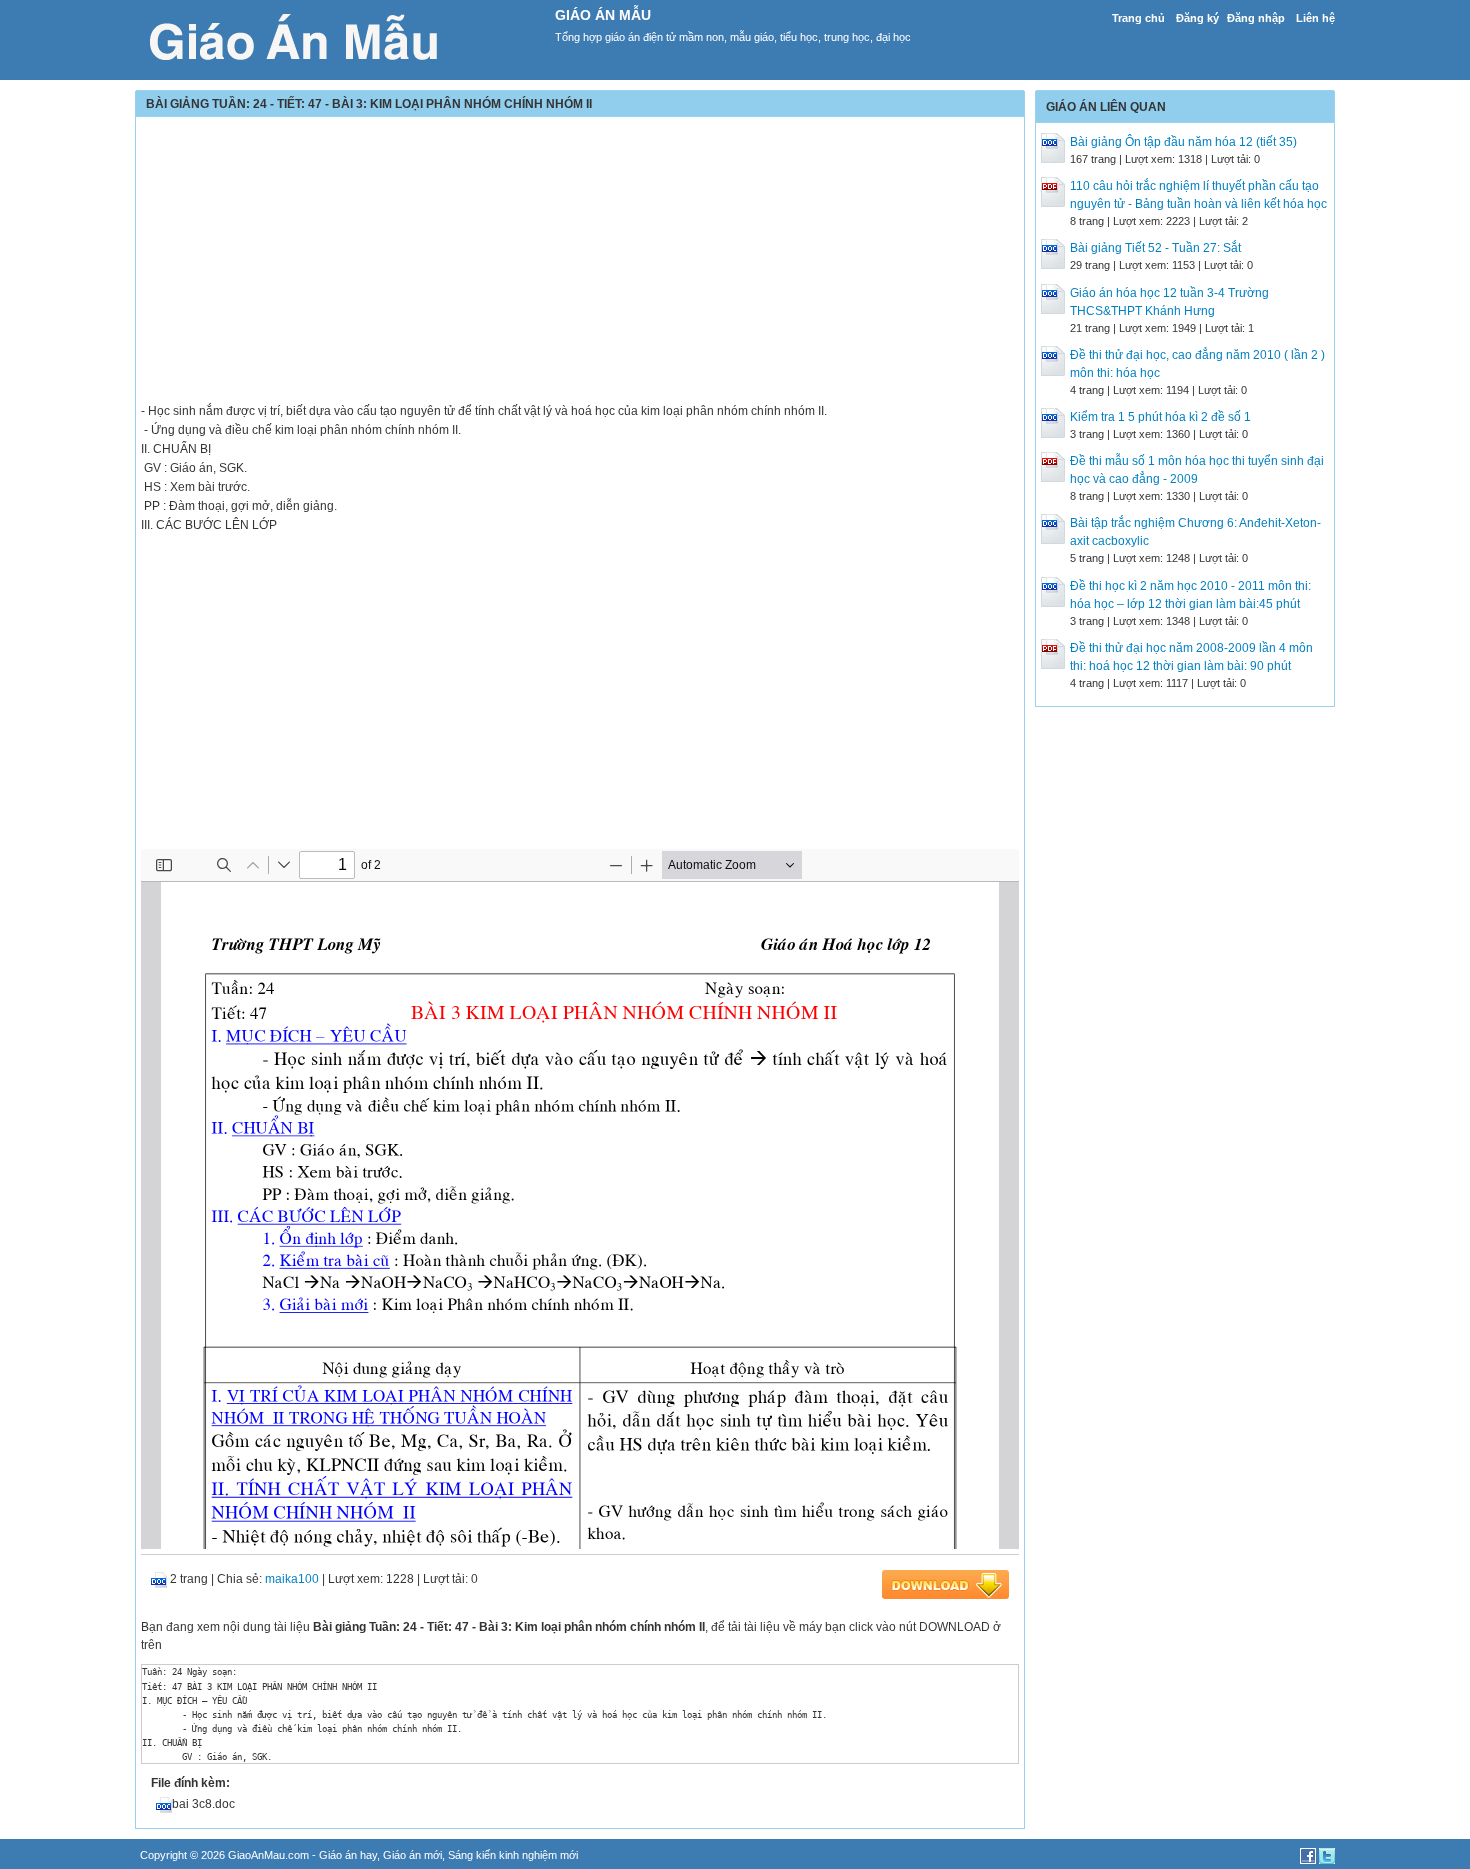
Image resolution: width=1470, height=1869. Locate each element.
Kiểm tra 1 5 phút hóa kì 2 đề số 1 (1160, 417)
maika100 (292, 1579)
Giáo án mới (412, 1855)
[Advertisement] (580, 262)
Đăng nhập (1256, 18)
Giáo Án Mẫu (603, 15)
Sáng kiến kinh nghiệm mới (513, 1855)
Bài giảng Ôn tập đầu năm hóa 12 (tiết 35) (1183, 142)
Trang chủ (1138, 18)
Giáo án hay (348, 1855)
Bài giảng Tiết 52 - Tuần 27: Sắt (1155, 248)
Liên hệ (1315, 18)
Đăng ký (1197, 18)
